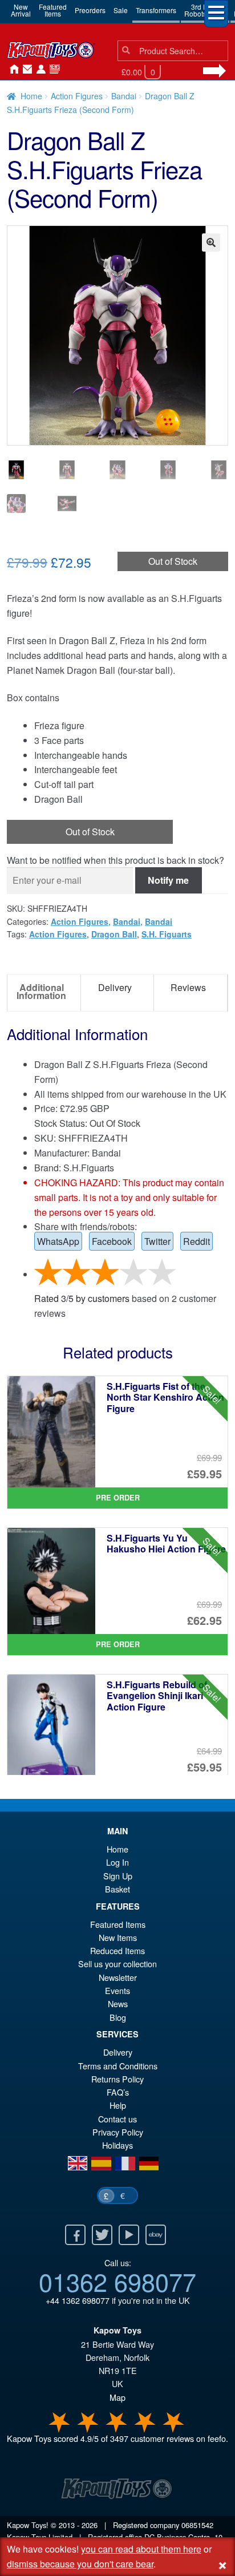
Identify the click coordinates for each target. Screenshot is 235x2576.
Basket (117, 1889)
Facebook (112, 1241)
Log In (117, 1862)
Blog (118, 2017)
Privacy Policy (118, 2132)
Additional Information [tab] (41, 991)
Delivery (118, 2052)
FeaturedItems (53, 10)
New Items (118, 1937)
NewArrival (21, 10)
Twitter (157, 1241)
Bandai (124, 96)
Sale (121, 10)
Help (118, 2105)
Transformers (156, 10)
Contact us (117, 2119)
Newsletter (118, 1977)
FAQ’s (118, 2092)
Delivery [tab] (115, 987)
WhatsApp (58, 1241)
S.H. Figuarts (167, 934)
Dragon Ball (114, 934)
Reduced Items (117, 1950)
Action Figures (77, 96)
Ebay (156, 2235)
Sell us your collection (117, 1964)
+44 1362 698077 (78, 2300)
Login (39, 70)
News (52, 70)
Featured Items (118, 1924)
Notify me (168, 880)
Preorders (90, 10)
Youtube (129, 2235)
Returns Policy (117, 2079)
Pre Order (118, 1498)
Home (11, 70)
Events (117, 1990)
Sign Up (118, 1876)
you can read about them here (141, 2549)
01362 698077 (117, 2281)
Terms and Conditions (118, 2066)
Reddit (196, 1241)
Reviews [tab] (188, 987)
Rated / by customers (82, 1298)
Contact (25, 70)
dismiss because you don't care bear (80, 2564)
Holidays (117, 2145)
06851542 (197, 2525)
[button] (211, 242)
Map (117, 2397)
